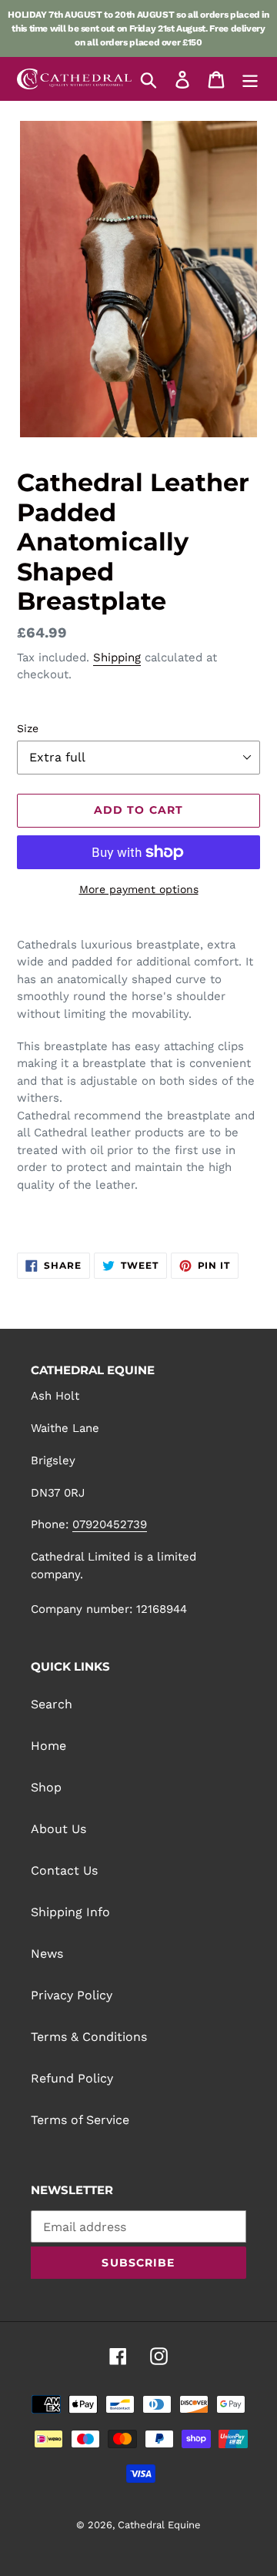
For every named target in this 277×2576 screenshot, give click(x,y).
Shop (46, 1787)
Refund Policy (72, 2078)
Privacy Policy (72, 1995)
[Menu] (250, 79)
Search (52, 1704)
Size (28, 728)
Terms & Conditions (89, 2037)
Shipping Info (70, 1912)
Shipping (117, 657)
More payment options (139, 889)
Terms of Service (80, 2120)
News (47, 1954)
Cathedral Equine (159, 2525)
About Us (58, 1829)
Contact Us (64, 1870)
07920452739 (110, 1524)
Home (48, 1746)
